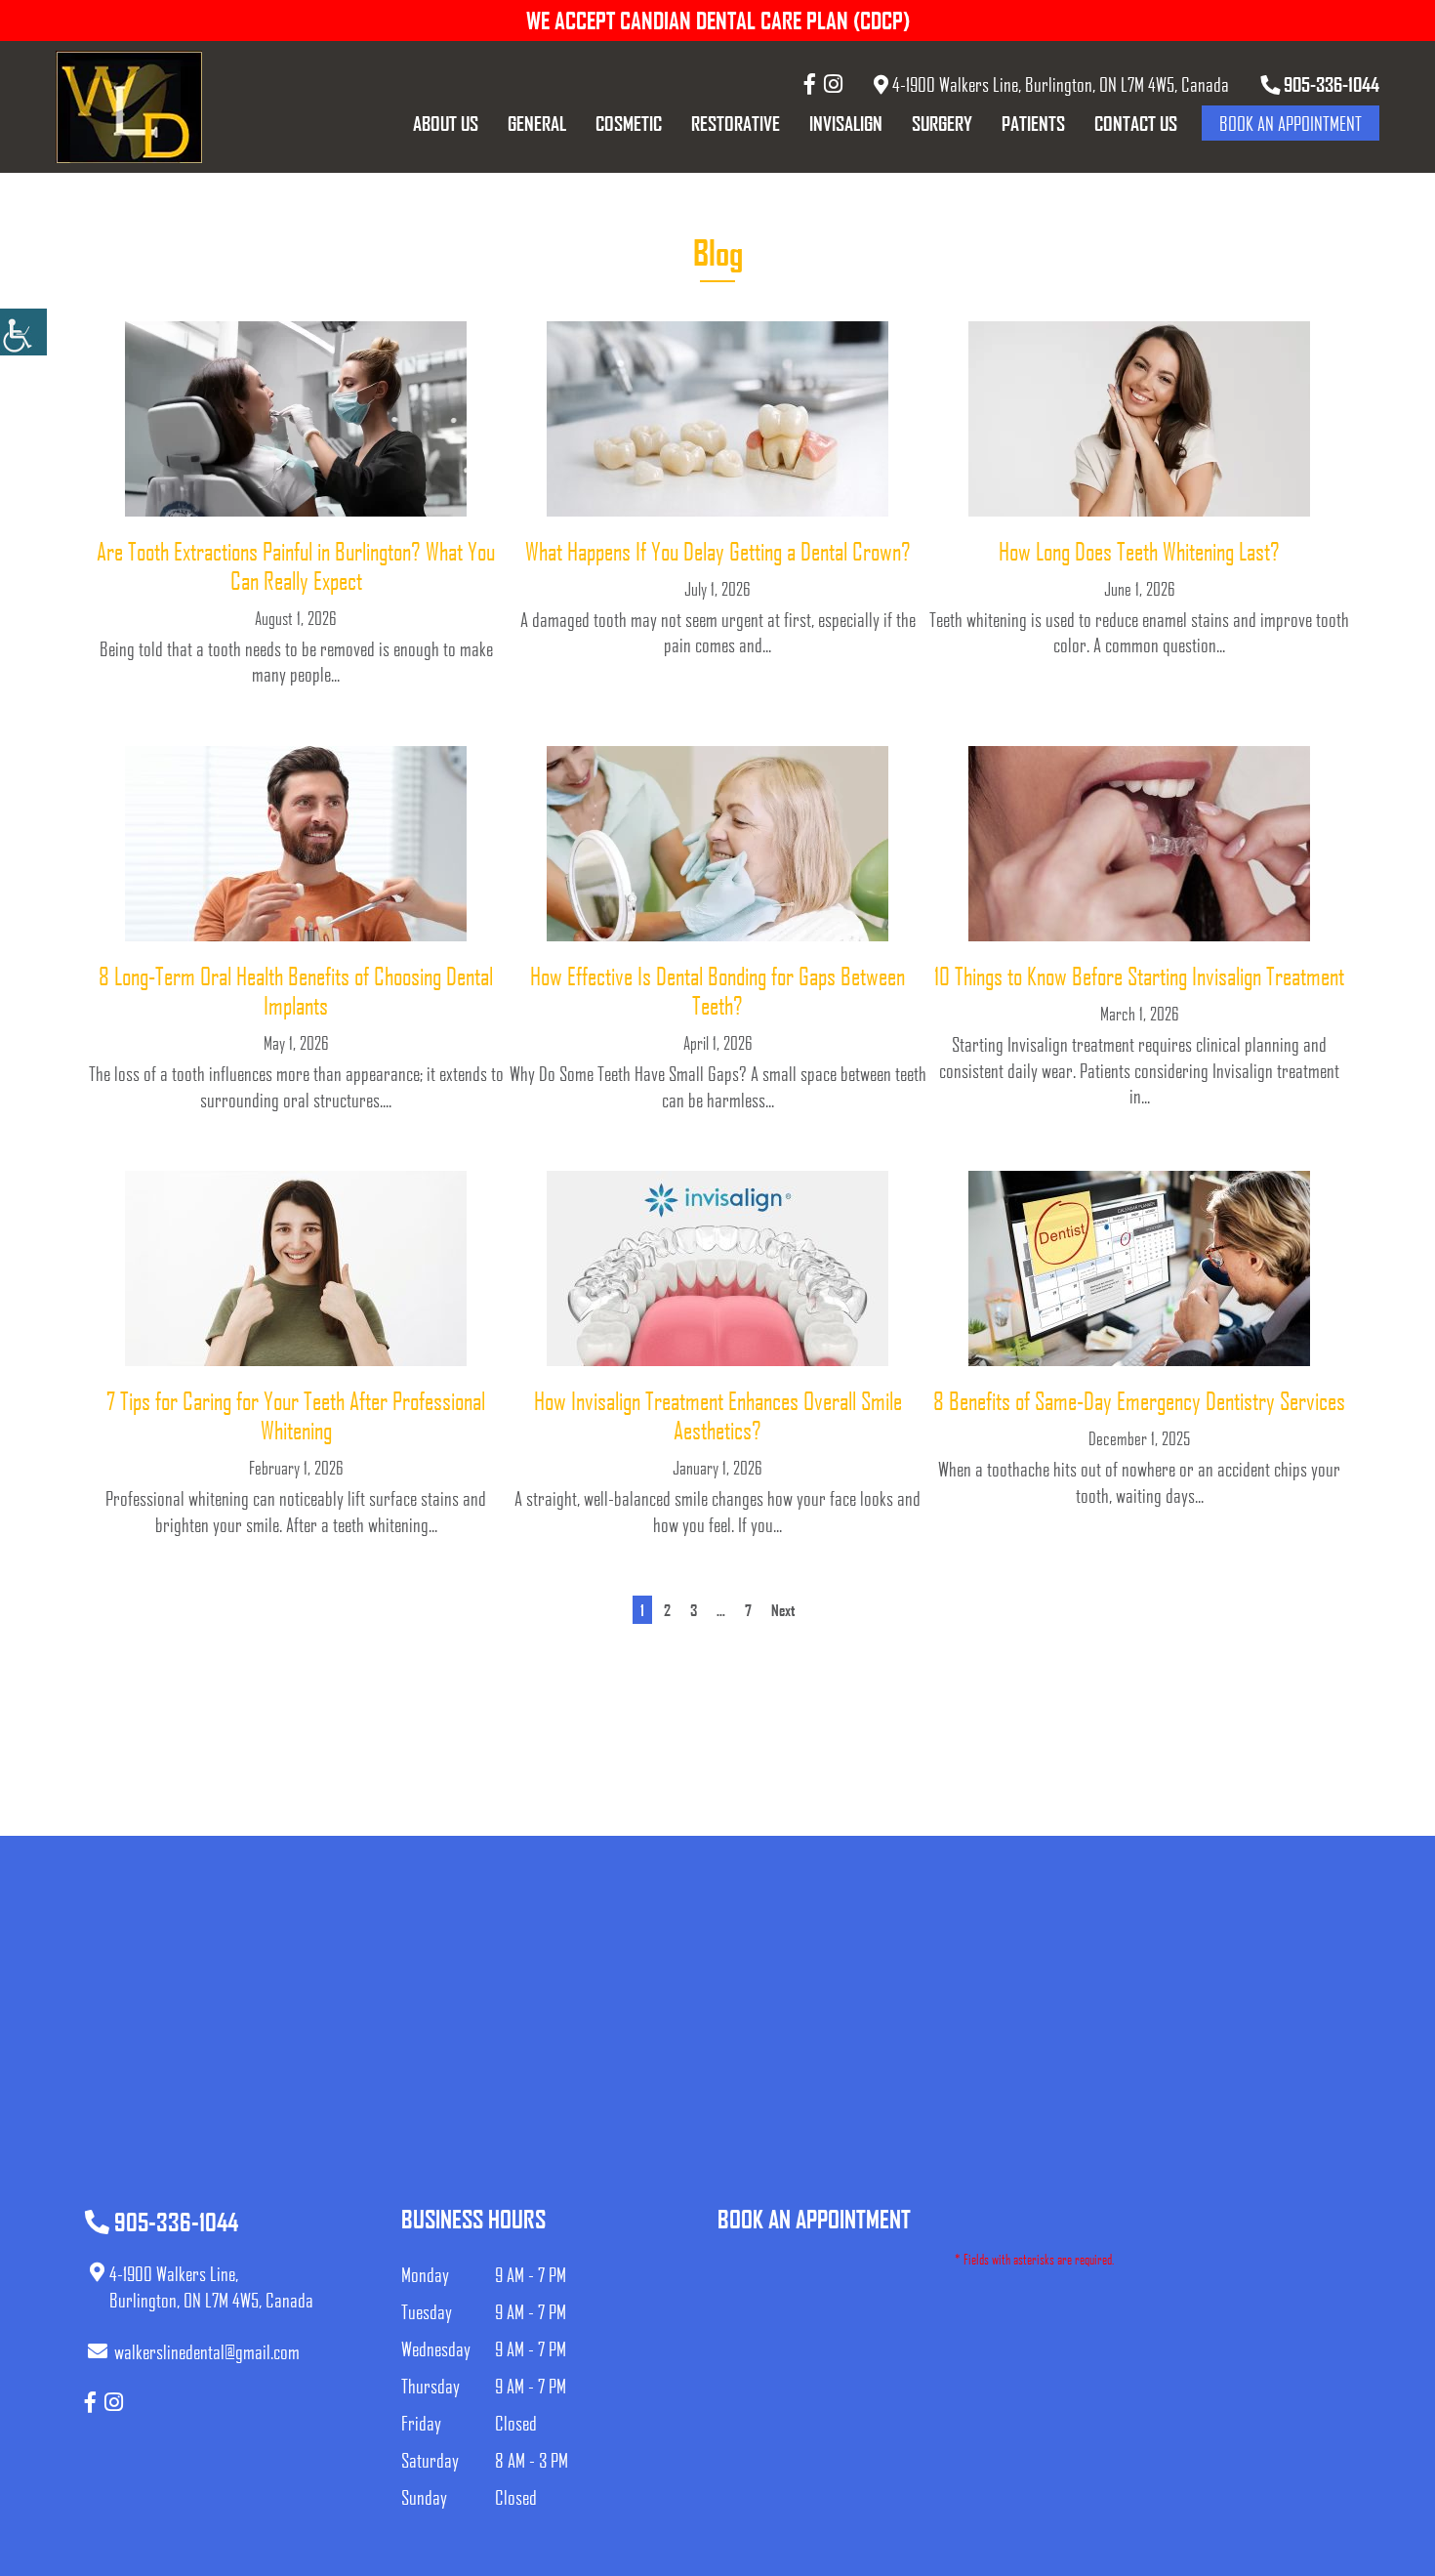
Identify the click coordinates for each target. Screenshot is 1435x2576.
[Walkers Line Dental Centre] (129, 107)
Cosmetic (629, 123)
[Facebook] (810, 83)
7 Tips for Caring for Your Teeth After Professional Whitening (296, 1415)
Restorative (736, 123)
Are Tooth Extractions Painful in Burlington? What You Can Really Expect (296, 565)
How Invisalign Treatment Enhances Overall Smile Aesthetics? (718, 1415)
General (537, 123)
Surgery (942, 123)
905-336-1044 (1330, 84)
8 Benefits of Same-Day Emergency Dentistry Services (1139, 1400)
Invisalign (846, 123)
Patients (1033, 123)
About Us (446, 123)
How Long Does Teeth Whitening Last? (1139, 551)
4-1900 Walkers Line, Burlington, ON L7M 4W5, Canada (1059, 84)
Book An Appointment (1291, 123)
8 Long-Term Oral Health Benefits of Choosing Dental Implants (296, 990)
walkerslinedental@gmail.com (207, 2351)
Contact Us (1136, 123)
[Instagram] (833, 83)
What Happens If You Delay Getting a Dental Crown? (718, 551)
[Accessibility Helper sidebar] (23, 332)
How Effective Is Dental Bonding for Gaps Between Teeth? (717, 990)
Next (783, 1610)
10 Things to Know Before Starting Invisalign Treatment (1139, 976)
